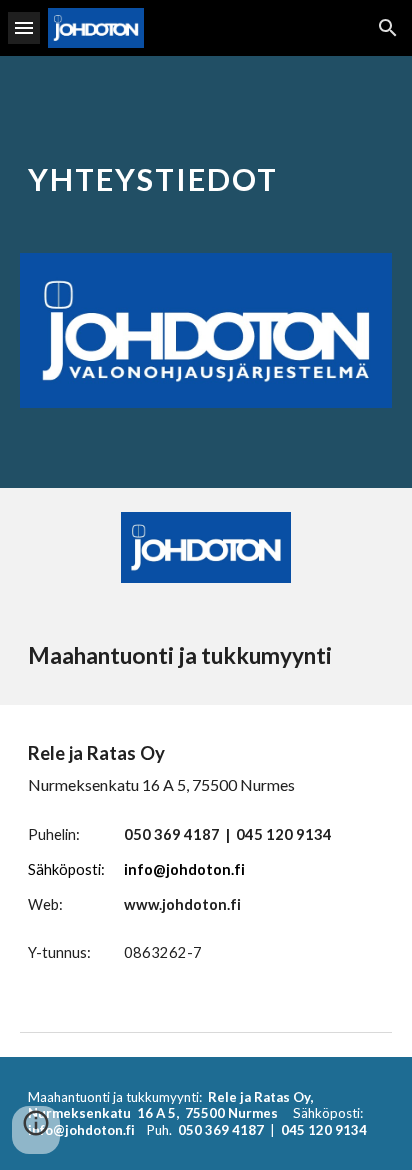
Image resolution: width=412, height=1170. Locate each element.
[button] (24, 27)
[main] (206, 170)
